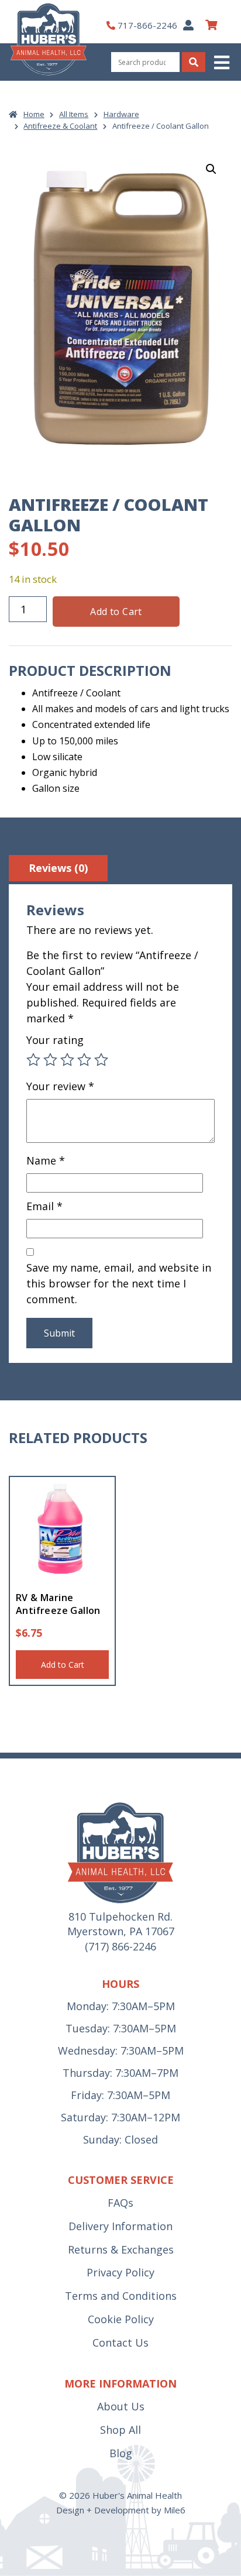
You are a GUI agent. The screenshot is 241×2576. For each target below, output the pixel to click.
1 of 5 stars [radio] (33, 1060)
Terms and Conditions (121, 2296)
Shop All (120, 2430)
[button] (223, 62)
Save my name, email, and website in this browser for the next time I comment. (119, 1283)
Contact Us (120, 2343)
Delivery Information (120, 2226)
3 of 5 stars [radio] (67, 1060)
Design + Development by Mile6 (121, 2510)
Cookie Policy (121, 2319)
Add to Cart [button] (63, 1665)
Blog (121, 2453)
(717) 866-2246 (120, 1946)
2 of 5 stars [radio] (50, 1060)
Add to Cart (116, 612)
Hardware (121, 114)
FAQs (120, 2203)
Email (44, 1206)
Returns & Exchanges (121, 2249)
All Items (74, 114)
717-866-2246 (147, 25)
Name (46, 1160)
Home (34, 114)
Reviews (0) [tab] (58, 868)
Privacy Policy (120, 2272)
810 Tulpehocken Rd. (120, 1916)
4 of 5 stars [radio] (84, 1060)
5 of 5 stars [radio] (101, 1060)
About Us (121, 2406)
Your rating (55, 1040)
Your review (60, 1086)
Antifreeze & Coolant (60, 126)
